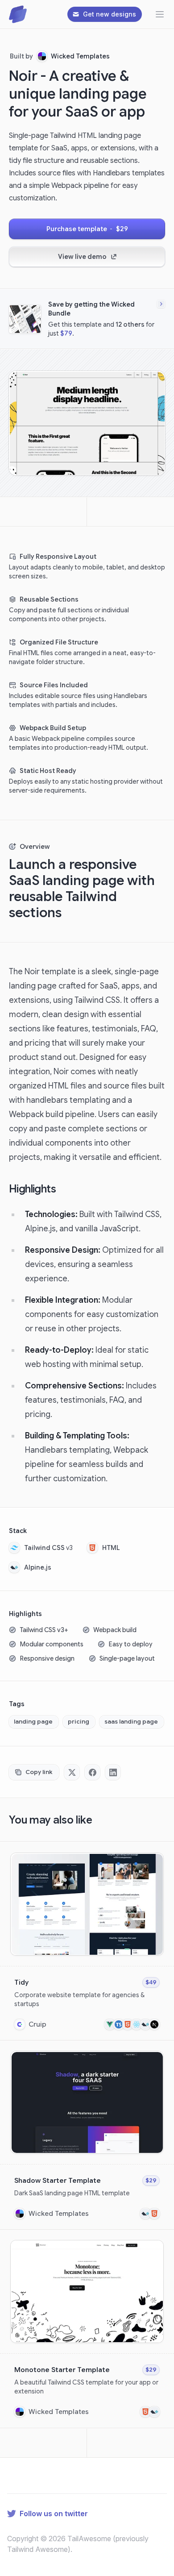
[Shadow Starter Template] (87, 2135)
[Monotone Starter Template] (87, 2329)
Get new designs (110, 14)
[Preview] (155, 1862)
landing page (33, 1722)
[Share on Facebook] (92, 1772)
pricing (79, 1722)
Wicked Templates (80, 56)
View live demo (82, 257)
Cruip (37, 2024)
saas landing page (131, 1722)
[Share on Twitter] (72, 1772)
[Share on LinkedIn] (113, 1772)
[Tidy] (87, 1941)
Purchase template (87, 229)
